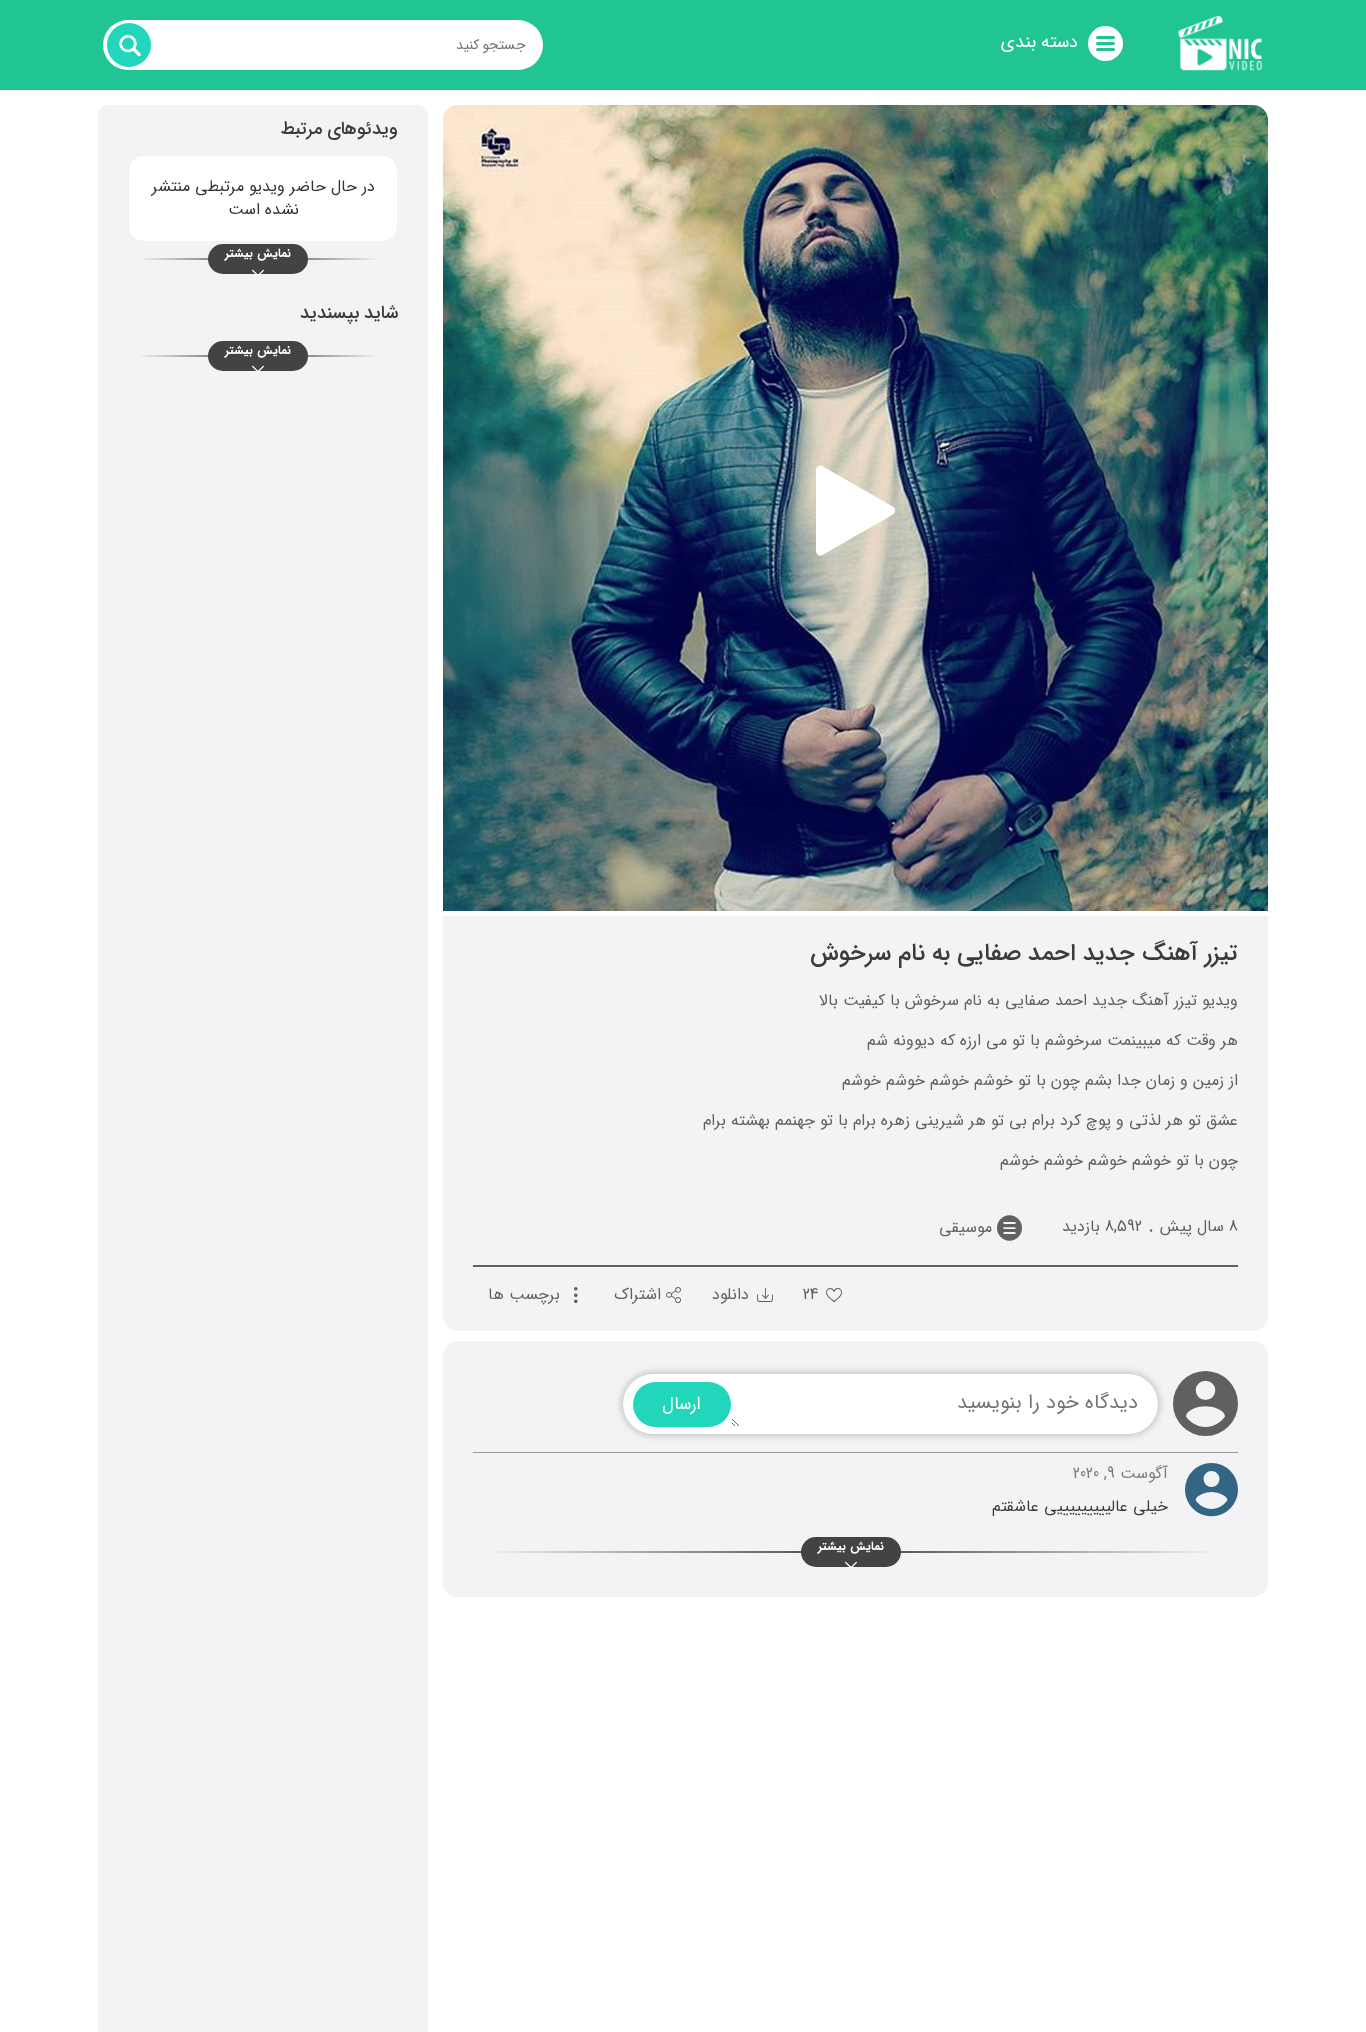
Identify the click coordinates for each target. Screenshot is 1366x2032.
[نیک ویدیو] (1220, 36)
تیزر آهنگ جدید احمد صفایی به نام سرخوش (1024, 954)
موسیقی (965, 1227)
